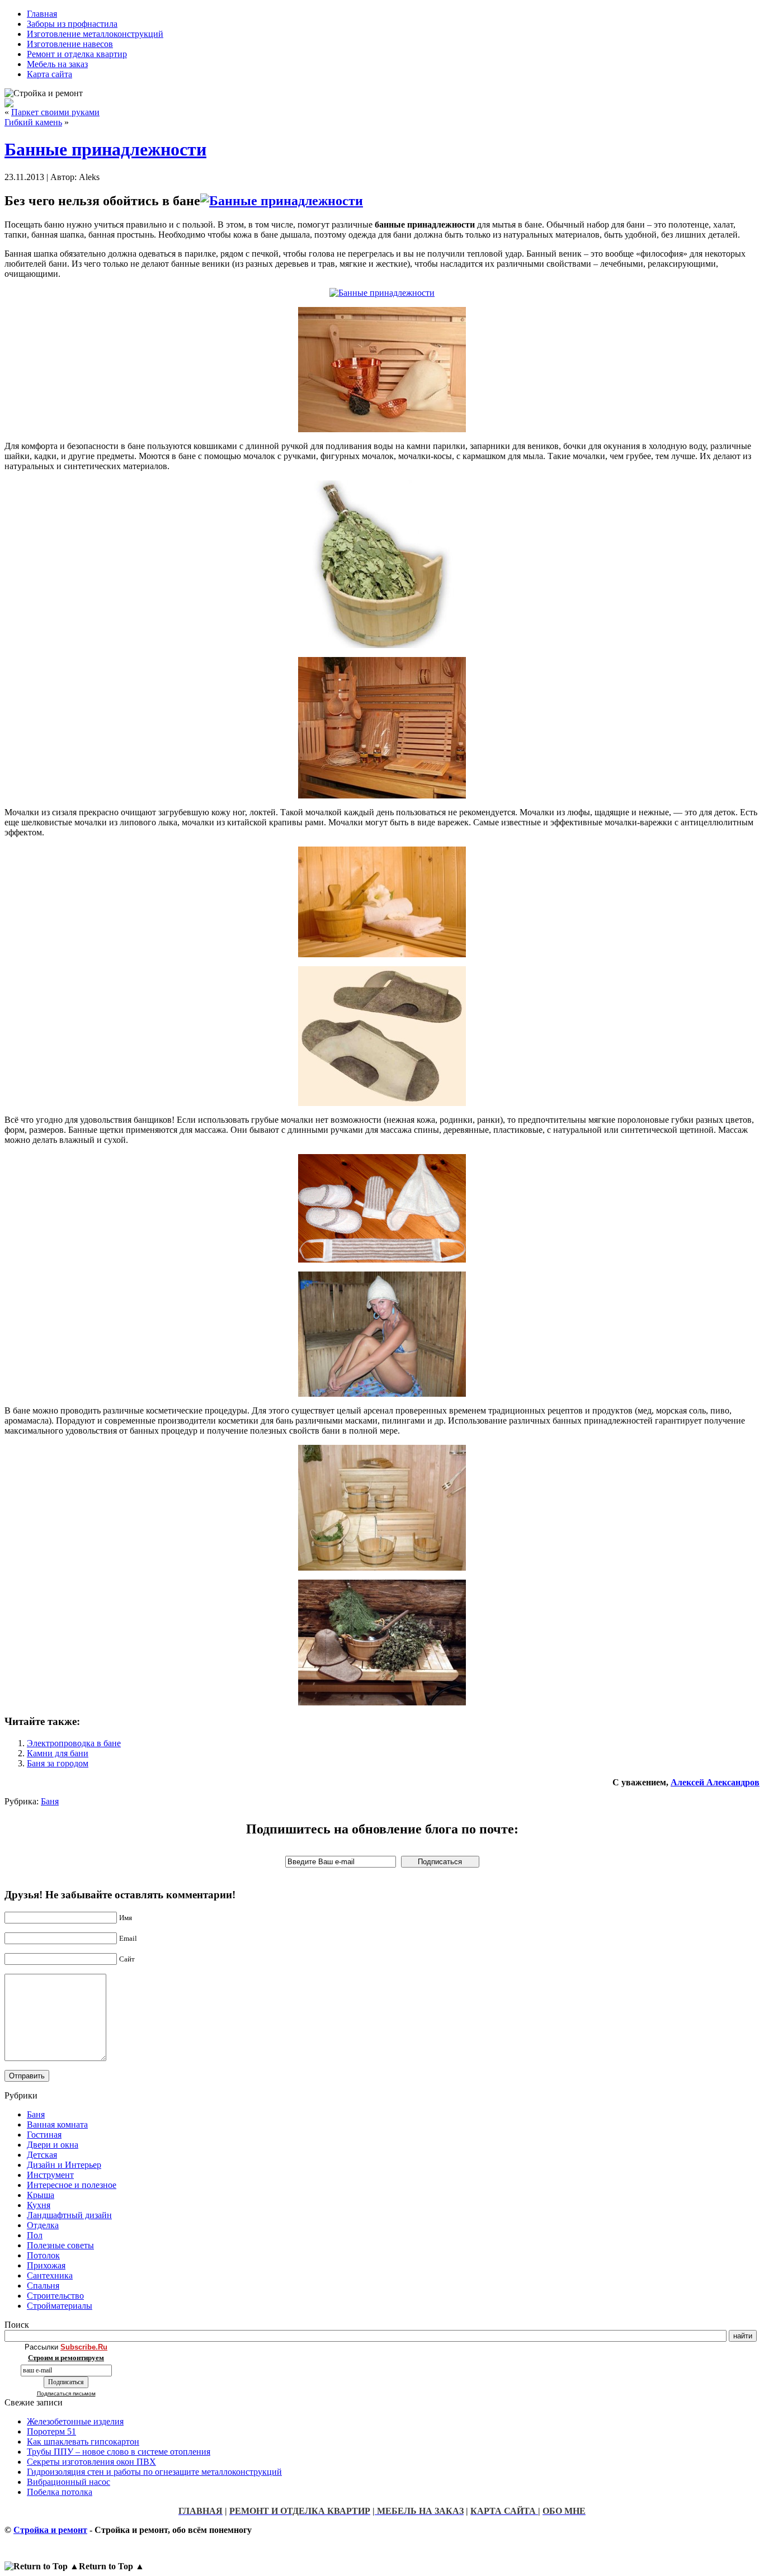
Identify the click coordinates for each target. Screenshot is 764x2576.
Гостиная (44, 2135)
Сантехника (50, 2275)
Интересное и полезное (72, 2185)
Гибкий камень (33, 122)
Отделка (43, 2225)
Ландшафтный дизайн (69, 2215)
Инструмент (50, 2175)
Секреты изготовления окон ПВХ (91, 2462)
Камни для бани (58, 1753)
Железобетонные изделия (75, 2421)
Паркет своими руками (55, 112)
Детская (42, 2155)
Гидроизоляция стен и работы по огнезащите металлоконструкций (154, 2472)
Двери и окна (53, 2145)
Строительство (55, 2296)
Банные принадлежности (105, 149)
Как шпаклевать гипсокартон (83, 2442)
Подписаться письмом (66, 2393)
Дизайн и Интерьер (64, 2165)
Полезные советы (60, 2245)
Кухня (39, 2205)
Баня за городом (58, 1763)
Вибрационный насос (69, 2482)
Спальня (43, 2286)
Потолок (43, 2255)
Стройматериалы (60, 2306)
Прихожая (46, 2265)
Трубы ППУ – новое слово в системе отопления (119, 2452)
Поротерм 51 (51, 2431)
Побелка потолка (60, 2492)
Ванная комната (57, 2124)
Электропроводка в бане (74, 1743)
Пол (35, 2235)
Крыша (41, 2195)
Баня (50, 1801)
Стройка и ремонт (50, 2530)
